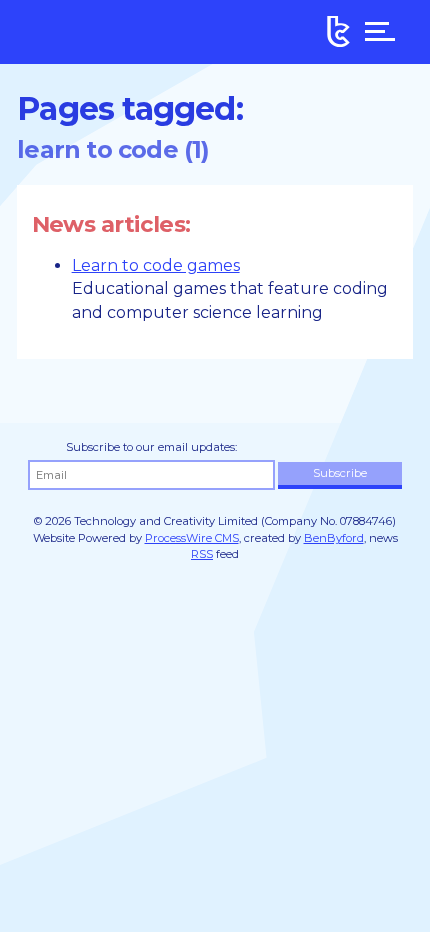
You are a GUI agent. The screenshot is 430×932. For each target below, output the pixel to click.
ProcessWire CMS (192, 538)
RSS (202, 554)
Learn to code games (156, 265)
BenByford (334, 538)
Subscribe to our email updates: (151, 447)
